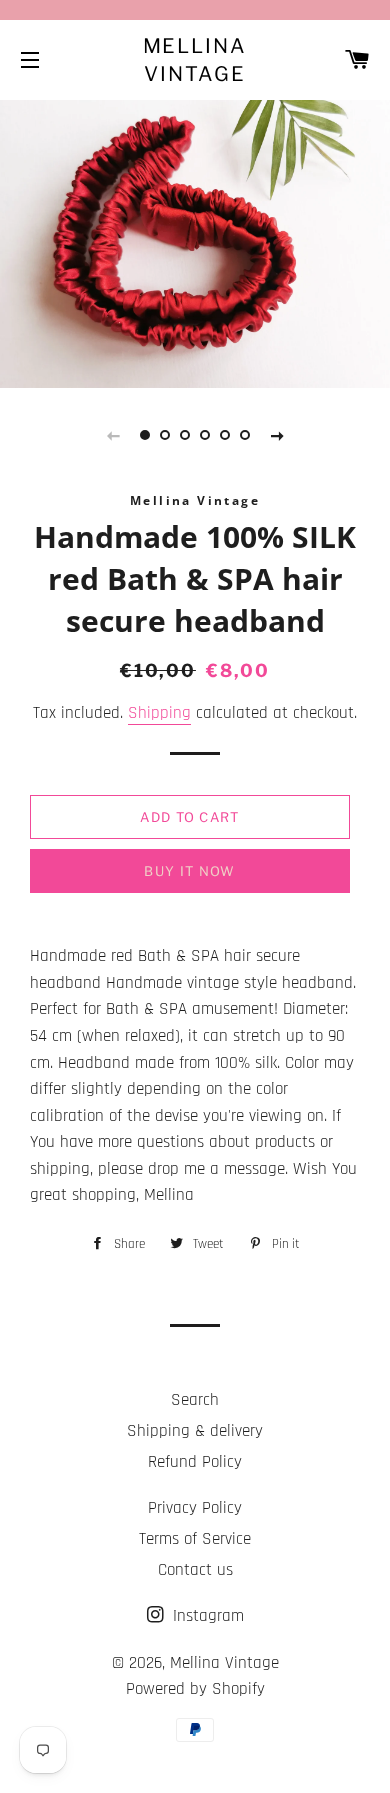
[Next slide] (277, 435)
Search (195, 1400)
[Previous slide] (113, 435)
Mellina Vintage (195, 60)
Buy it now (189, 871)
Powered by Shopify (195, 1689)
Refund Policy (195, 1462)
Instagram (206, 1616)
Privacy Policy (195, 1508)
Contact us (195, 1570)
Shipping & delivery (195, 1431)
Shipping (159, 713)
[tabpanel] (195, 241)
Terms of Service (195, 1539)
